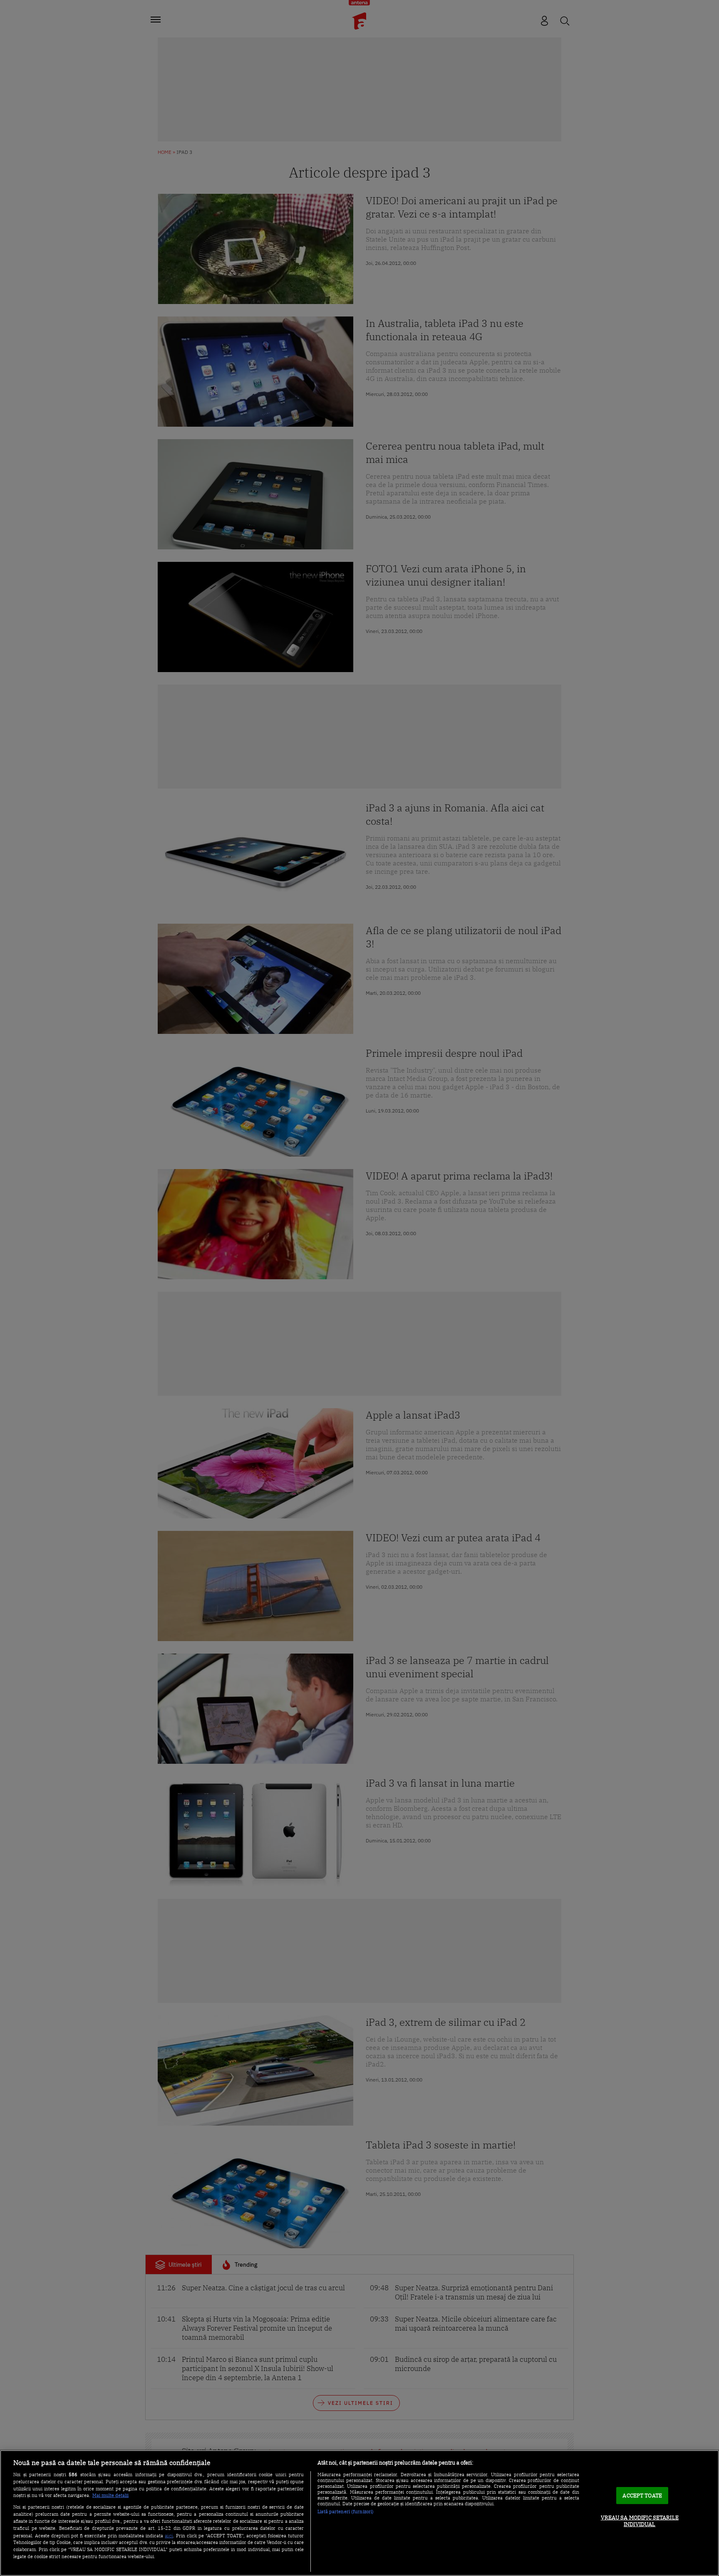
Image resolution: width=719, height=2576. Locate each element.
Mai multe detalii (110, 2495)
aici (169, 2535)
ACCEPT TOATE (642, 2496)
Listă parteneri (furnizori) (346, 2512)
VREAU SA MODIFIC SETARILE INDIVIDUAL (640, 2521)
